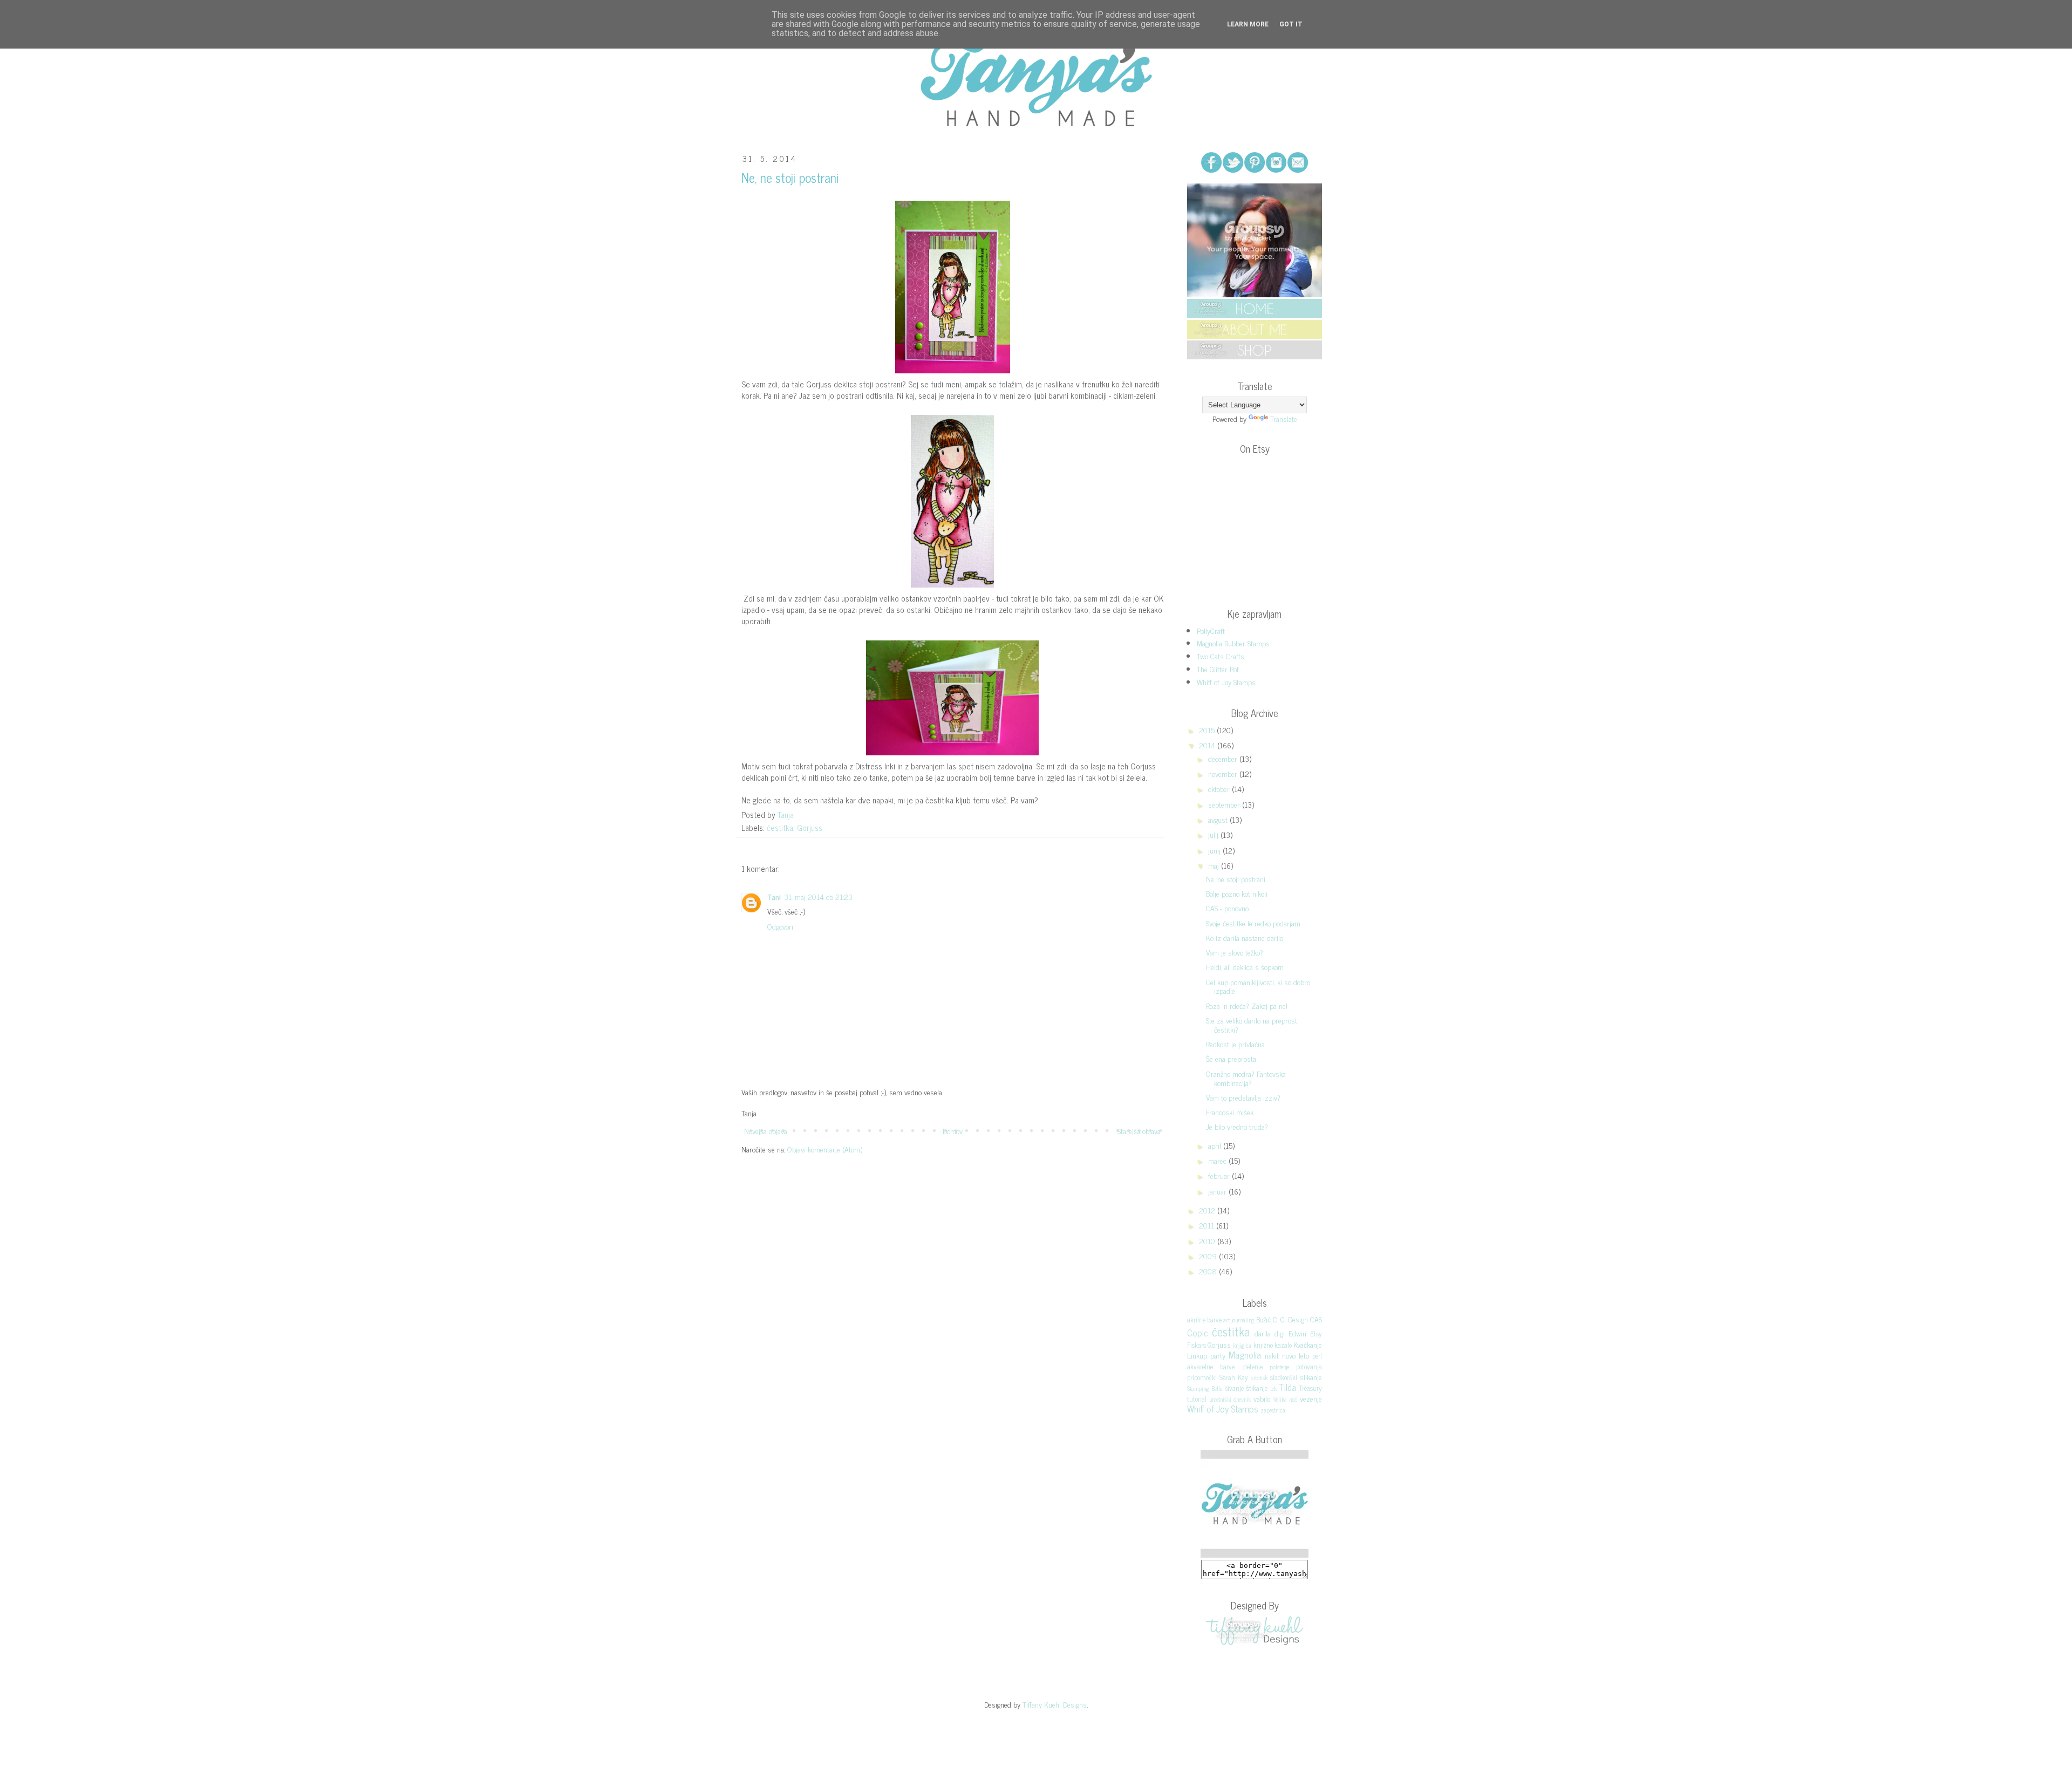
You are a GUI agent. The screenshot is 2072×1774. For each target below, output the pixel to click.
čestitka (780, 827)
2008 (1209, 1271)
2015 (1208, 730)
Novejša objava (766, 1131)
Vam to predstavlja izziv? (1243, 1097)
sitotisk (1259, 1377)
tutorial (1197, 1399)
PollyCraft (1211, 630)
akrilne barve (1204, 1319)
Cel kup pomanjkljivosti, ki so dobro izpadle (1258, 986)
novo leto (1296, 1355)
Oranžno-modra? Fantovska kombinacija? (1246, 1078)
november (1224, 773)
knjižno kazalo (1273, 1345)
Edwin (1297, 1333)
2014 (1208, 745)
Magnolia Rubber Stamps (1233, 643)
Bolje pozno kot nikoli (1237, 893)
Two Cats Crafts (1221, 656)
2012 (1208, 1210)
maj (1215, 865)
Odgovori (780, 926)
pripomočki (1202, 1377)
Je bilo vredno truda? (1237, 1126)
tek (1273, 1388)
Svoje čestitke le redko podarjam (1253, 923)
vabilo (1262, 1398)
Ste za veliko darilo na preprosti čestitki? (1252, 1025)
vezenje (1311, 1398)
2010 (1208, 1241)
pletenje (1252, 1366)
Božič (1263, 1319)
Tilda (1287, 1387)
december (1224, 758)
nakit (1272, 1355)
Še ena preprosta (1231, 1058)
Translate (1284, 418)
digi (1280, 1333)
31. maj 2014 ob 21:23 (818, 896)
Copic (1198, 1333)
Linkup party (1206, 1355)
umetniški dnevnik (1230, 1399)
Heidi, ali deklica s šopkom (1245, 967)
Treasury (1310, 1388)
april (1216, 1145)
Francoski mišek (1230, 1112)
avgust (1219, 819)
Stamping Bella (1205, 1388)
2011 (1208, 1225)
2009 (1209, 1256)
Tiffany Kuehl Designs (1055, 1704)
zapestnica (1273, 1410)
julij (1214, 834)
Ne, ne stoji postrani (1236, 879)
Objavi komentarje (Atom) (825, 1149)
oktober (1220, 789)
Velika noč (1286, 1399)
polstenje (1279, 1367)
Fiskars (1197, 1345)
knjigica (1242, 1345)
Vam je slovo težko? (1235, 952)
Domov (953, 1131)
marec (1218, 1160)
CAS (1316, 1319)
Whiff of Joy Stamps (1226, 682)
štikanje (1257, 1387)
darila (1263, 1333)
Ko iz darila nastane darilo (1245, 937)
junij (1215, 850)
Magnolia (1245, 1355)
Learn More (1248, 24)
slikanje (1311, 1377)
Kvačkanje (1308, 1344)
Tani (774, 896)
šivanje (1234, 1388)
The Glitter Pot (1218, 669)
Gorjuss (810, 827)
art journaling (1239, 1320)
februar (1220, 1175)
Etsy (1316, 1333)
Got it (1291, 24)
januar (1218, 1191)
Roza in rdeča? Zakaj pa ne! (1247, 1005)
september (1225, 804)
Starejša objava (1139, 1131)
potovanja (1309, 1366)
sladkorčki (1284, 1377)
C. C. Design (1290, 1319)
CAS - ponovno (1227, 908)
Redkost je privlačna (1235, 1044)
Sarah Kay (1234, 1377)
